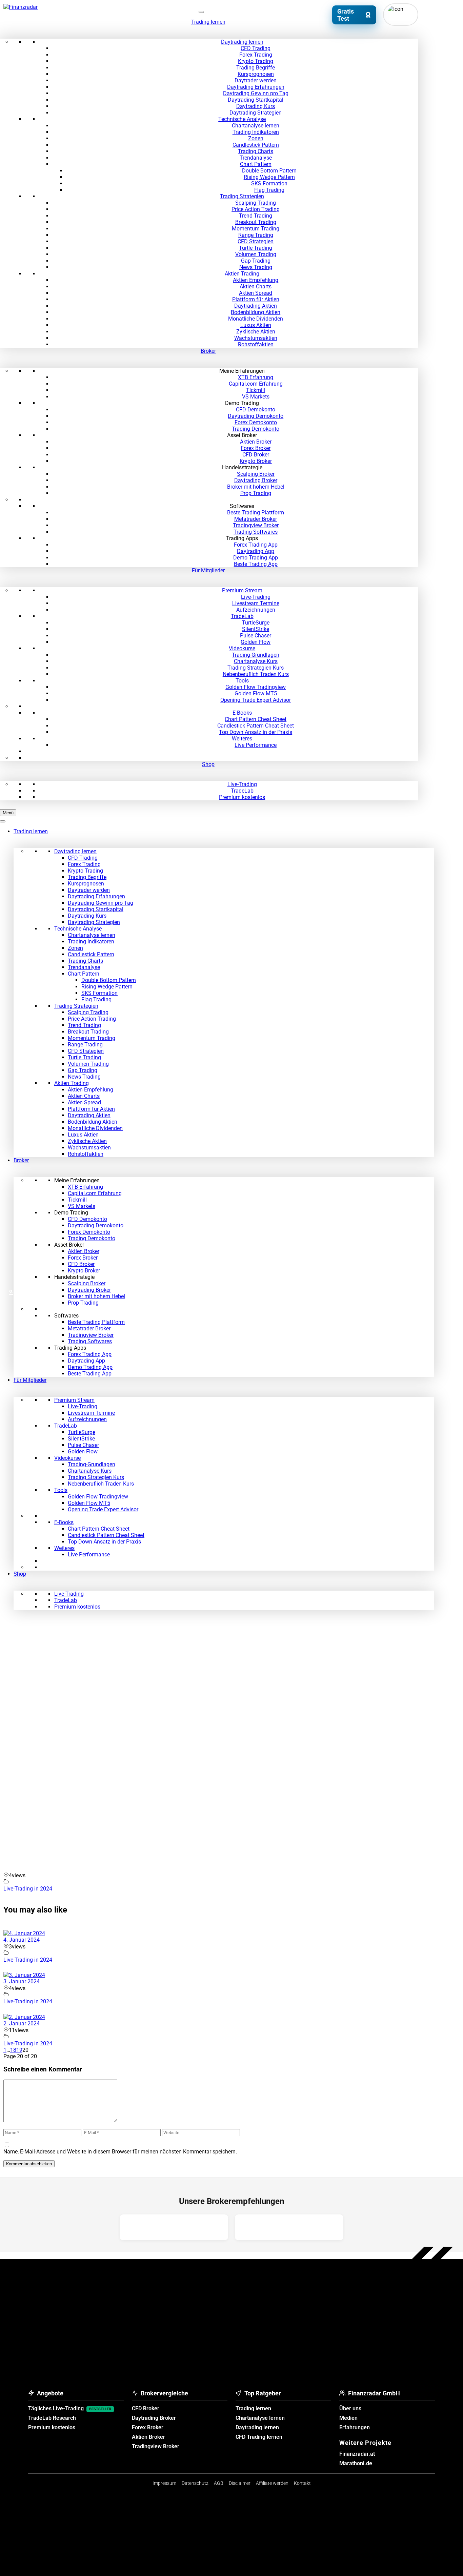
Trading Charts (256, 151)
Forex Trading (256, 55)
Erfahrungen (355, 2427)
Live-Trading (256, 597)
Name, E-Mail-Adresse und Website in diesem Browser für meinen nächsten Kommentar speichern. (120, 2152)
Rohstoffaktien (256, 344)
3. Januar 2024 (22, 1981)
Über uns (350, 2408)
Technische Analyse (242, 119)
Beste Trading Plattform (256, 513)
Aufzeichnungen (256, 610)
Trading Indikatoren (256, 132)
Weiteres (242, 739)
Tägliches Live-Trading (70, 2408)
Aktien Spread (256, 293)
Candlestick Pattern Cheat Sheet (256, 726)
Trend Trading (256, 216)
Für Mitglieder (208, 570)
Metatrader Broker (256, 519)
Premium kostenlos (242, 797)
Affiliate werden (272, 2483)
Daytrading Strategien (256, 113)
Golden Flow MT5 (256, 693)
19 (19, 2050)
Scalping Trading (256, 203)
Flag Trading (269, 190)
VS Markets (256, 397)
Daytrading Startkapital (256, 100)
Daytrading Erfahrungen (256, 87)
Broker (208, 351)
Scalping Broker (256, 474)
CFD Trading (256, 48)
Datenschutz (195, 2483)
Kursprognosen (256, 74)
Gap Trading (256, 261)
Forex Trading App (256, 545)
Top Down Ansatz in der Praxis (256, 732)
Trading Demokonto (256, 429)
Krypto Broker (256, 461)
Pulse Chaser (256, 636)
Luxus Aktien (256, 325)
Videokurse (242, 648)
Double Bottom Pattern (269, 171)
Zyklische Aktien (256, 332)
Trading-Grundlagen (256, 655)
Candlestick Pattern (256, 145)
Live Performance (256, 745)
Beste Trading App (256, 564)
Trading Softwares (256, 532)
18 (13, 2050)
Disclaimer (240, 2483)
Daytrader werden (256, 80)
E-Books (242, 713)
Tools (242, 681)
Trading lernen (208, 22)
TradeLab (242, 616)
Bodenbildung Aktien (256, 312)
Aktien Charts (256, 287)
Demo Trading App (256, 558)
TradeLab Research (52, 2418)
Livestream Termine (256, 603)
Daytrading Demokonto (256, 416)
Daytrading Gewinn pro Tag (256, 93)
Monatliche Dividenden (256, 319)
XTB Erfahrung (256, 377)
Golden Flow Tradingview (256, 687)
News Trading (256, 267)
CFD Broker (256, 455)
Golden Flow (256, 642)
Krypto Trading (256, 61)
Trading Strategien (242, 196)
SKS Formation (269, 183)
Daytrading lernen (242, 42)
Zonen (256, 138)
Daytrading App (256, 551)
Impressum (164, 2483)
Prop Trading (256, 493)
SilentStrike (256, 629)
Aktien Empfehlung (256, 280)
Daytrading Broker (256, 480)
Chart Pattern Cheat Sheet (256, 719)
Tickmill (256, 390)
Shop (208, 764)
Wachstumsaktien (256, 338)
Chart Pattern (256, 164)
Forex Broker (256, 448)
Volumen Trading (256, 254)
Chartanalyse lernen (256, 126)
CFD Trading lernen (259, 2437)
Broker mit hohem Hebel (256, 487)
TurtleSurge (256, 623)
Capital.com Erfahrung (256, 384)
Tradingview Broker (256, 525)
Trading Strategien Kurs (256, 668)
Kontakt (302, 2483)
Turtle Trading (256, 248)
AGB (219, 2483)
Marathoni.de (356, 2463)
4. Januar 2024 (22, 1940)
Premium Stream (242, 590)
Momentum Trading (256, 229)
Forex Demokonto (256, 422)
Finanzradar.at (357, 2454)
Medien (348, 2418)
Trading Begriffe (256, 68)
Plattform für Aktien (256, 299)
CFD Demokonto (256, 410)
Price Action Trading (256, 209)
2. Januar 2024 (22, 2023)
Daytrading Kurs (256, 106)
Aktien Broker (256, 442)
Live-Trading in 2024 (28, 1889)
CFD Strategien (256, 241)
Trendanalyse (256, 158)
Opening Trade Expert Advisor (256, 700)
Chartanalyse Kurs (256, 661)
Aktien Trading (242, 274)
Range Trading (256, 235)
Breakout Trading (256, 222)
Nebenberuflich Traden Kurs (256, 674)
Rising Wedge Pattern (269, 177)
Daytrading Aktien (256, 306)
